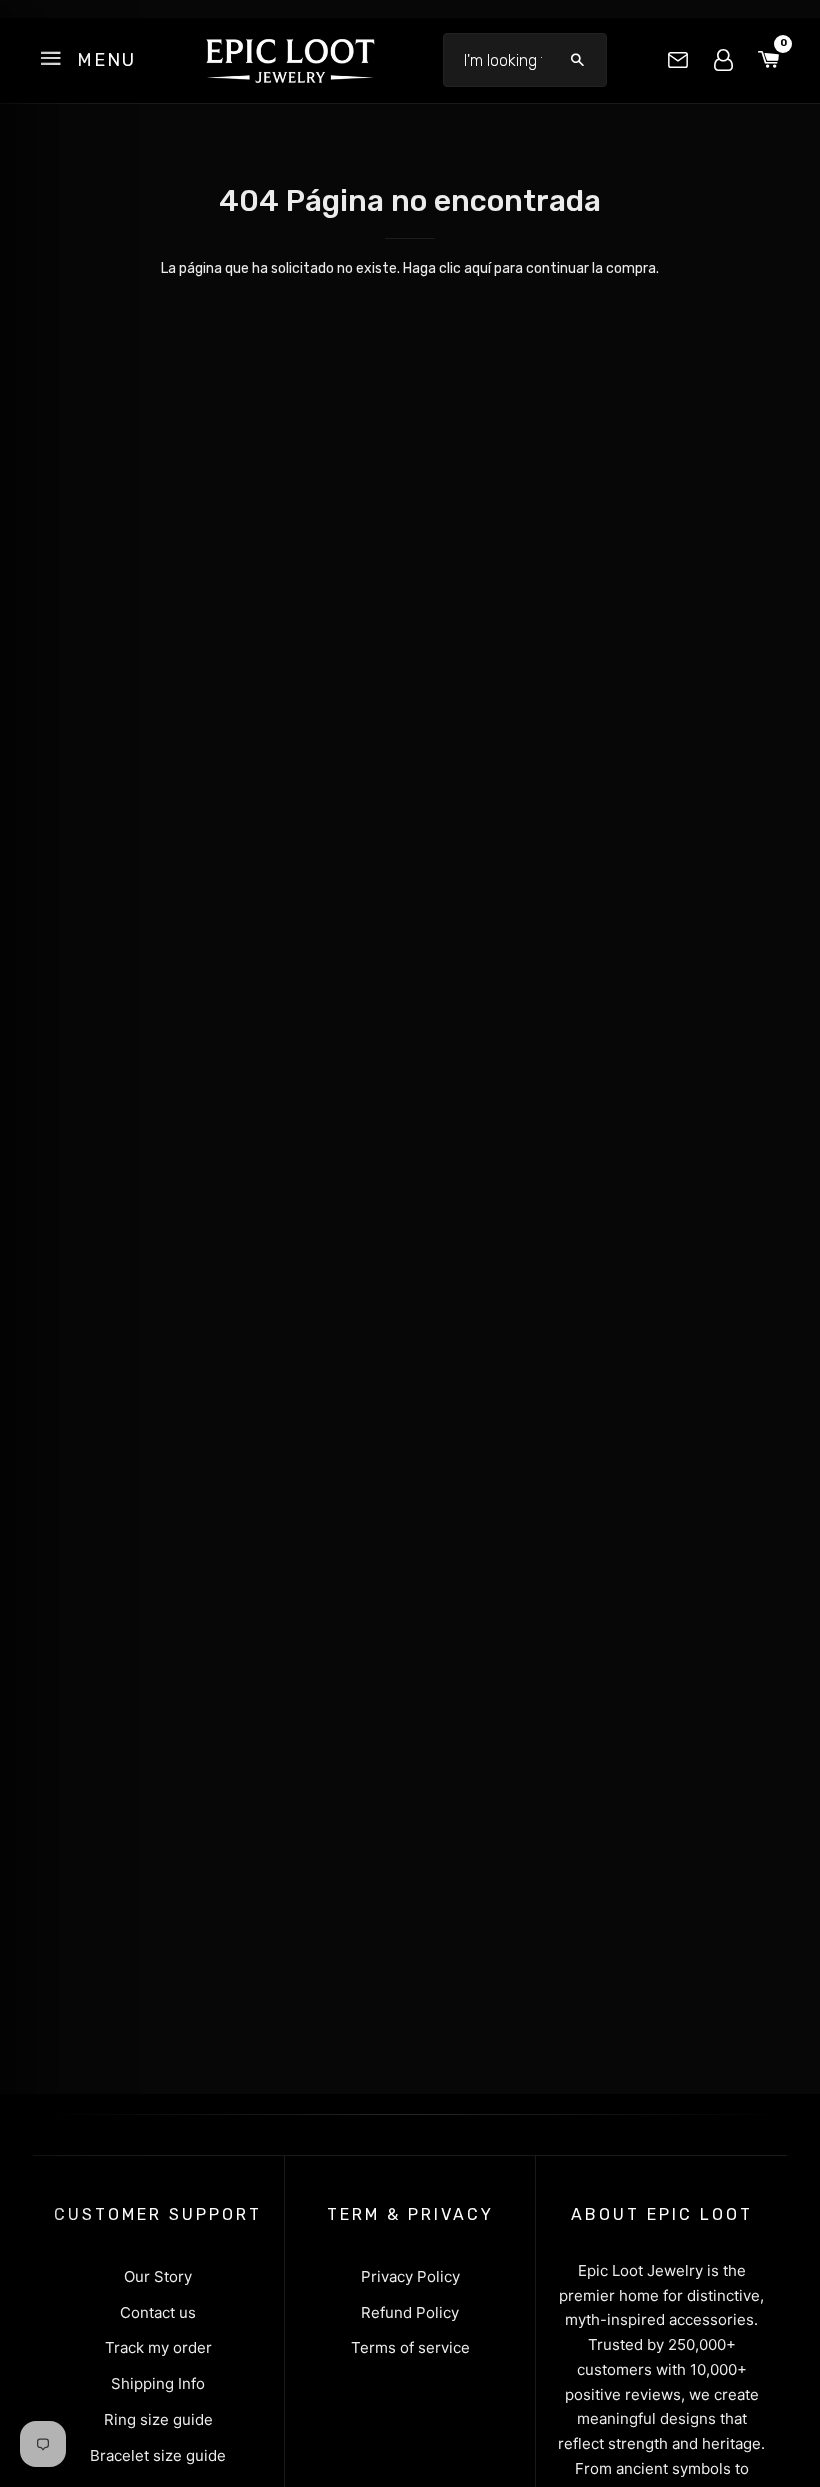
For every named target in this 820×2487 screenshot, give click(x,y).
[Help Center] (678, 60)
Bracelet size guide (158, 2455)
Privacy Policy (410, 2276)
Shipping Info (158, 2383)
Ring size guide (158, 2419)
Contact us (158, 2312)
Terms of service (410, 2347)
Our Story (158, 2276)
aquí (477, 268)
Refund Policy (410, 2312)
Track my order (158, 2347)
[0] (769, 61)
